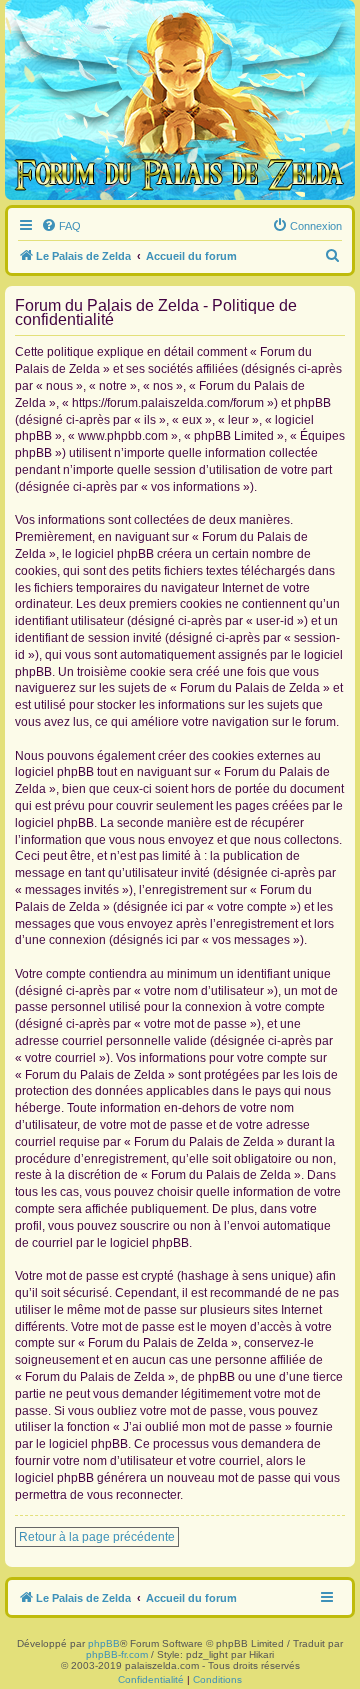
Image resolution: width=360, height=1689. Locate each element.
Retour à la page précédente (97, 1537)
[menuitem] (61, 226)
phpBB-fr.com (117, 1654)
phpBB (104, 1643)
